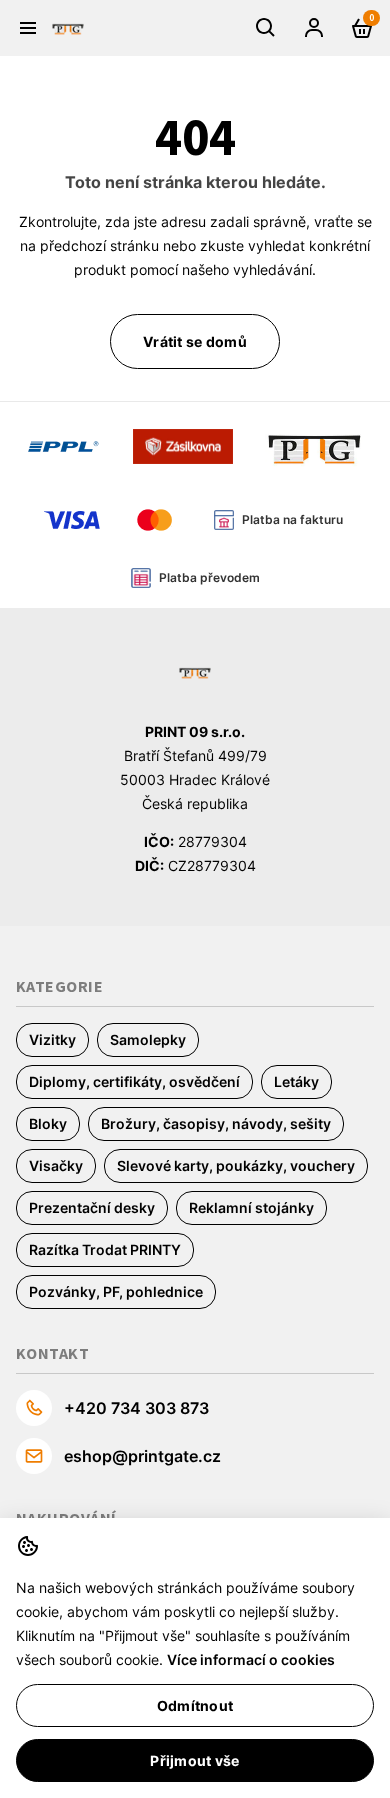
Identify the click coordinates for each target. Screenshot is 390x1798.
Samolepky (148, 1039)
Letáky (296, 1081)
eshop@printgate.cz (142, 1456)
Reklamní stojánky (251, 1207)
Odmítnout (195, 1705)
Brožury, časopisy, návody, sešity (216, 1123)
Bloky (48, 1123)
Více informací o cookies (251, 1659)
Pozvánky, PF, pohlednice (116, 1291)
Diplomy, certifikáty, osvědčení (134, 1081)
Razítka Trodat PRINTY (105, 1249)
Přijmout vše (194, 1760)
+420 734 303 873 (136, 1408)
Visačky (56, 1165)
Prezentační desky (92, 1207)
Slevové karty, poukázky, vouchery (236, 1165)
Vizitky (52, 1039)
